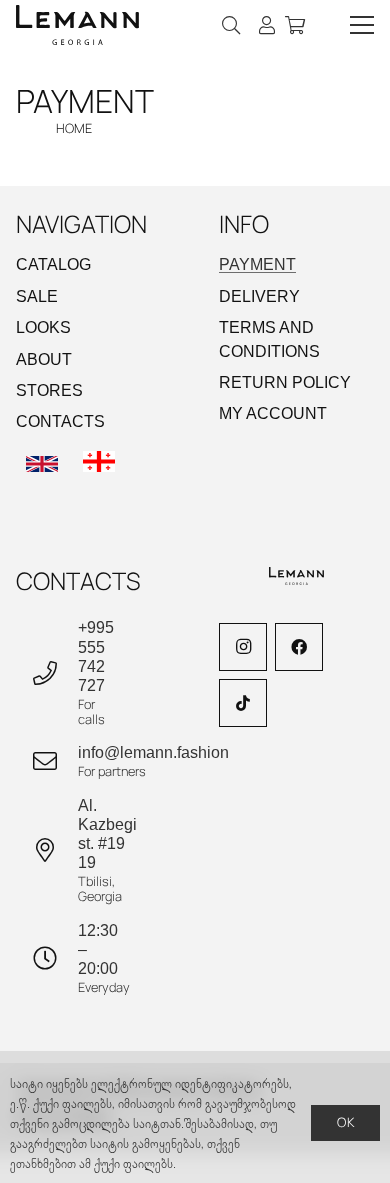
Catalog (53, 264)
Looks (43, 327)
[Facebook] (299, 647)
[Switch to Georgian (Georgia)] (102, 465)
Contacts (60, 421)
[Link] (267, 25)
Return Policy (285, 382)
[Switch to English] (45, 465)
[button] (232, 25)
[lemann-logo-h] (77, 25)
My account (273, 413)
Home (74, 128)
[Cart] (295, 25)
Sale (37, 296)
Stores (49, 390)
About (44, 359)
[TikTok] (243, 703)
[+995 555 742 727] (55, 673)
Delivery (259, 296)
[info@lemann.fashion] (55, 761)
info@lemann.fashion (153, 752)
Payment (257, 264)
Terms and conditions (269, 339)
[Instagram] (243, 647)
